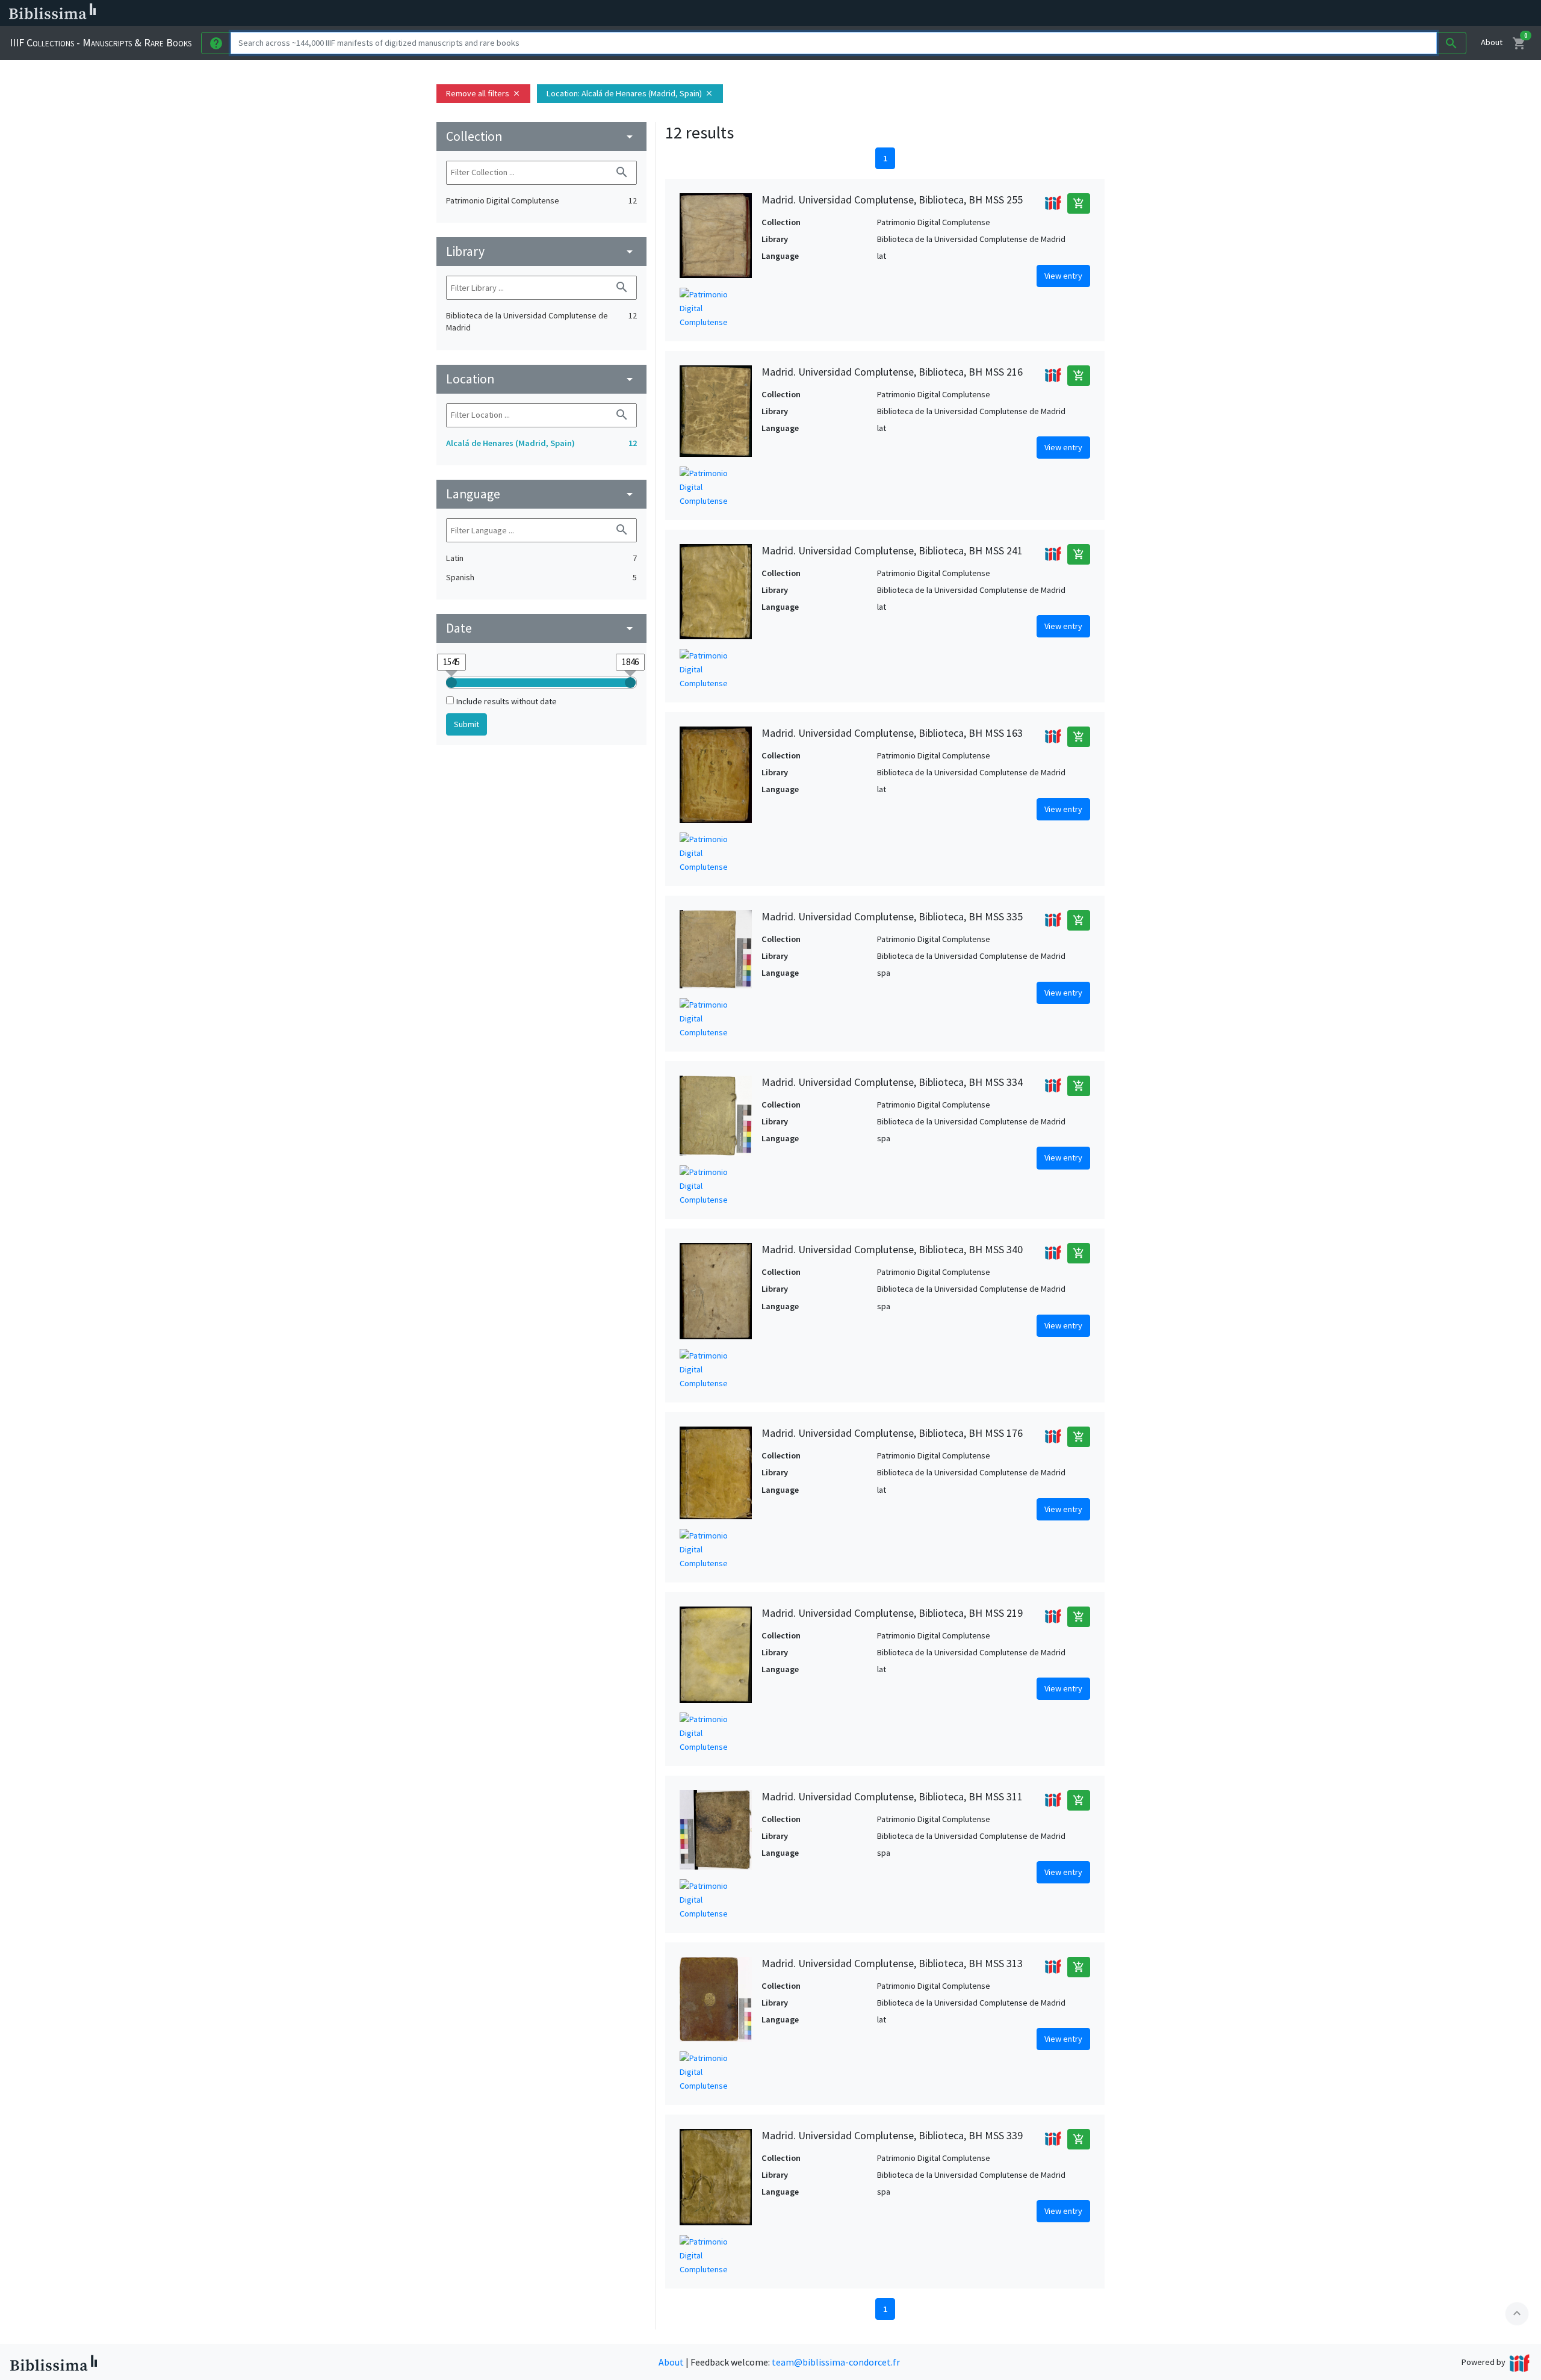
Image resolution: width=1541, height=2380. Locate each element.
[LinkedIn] (578, 13)
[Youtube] (636, 13)
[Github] (655, 13)
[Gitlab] (674, 13)
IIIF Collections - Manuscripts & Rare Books (101, 42)
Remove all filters (483, 93)
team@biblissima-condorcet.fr (836, 2362)
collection (541, 136)
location (541, 379)
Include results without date (507, 701)
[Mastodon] (616, 13)
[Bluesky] (597, 13)
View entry (1063, 276)
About (1492, 42)
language (541, 494)
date (541, 628)
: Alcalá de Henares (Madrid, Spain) (630, 93)
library (541, 251)
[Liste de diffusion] (559, 13)
